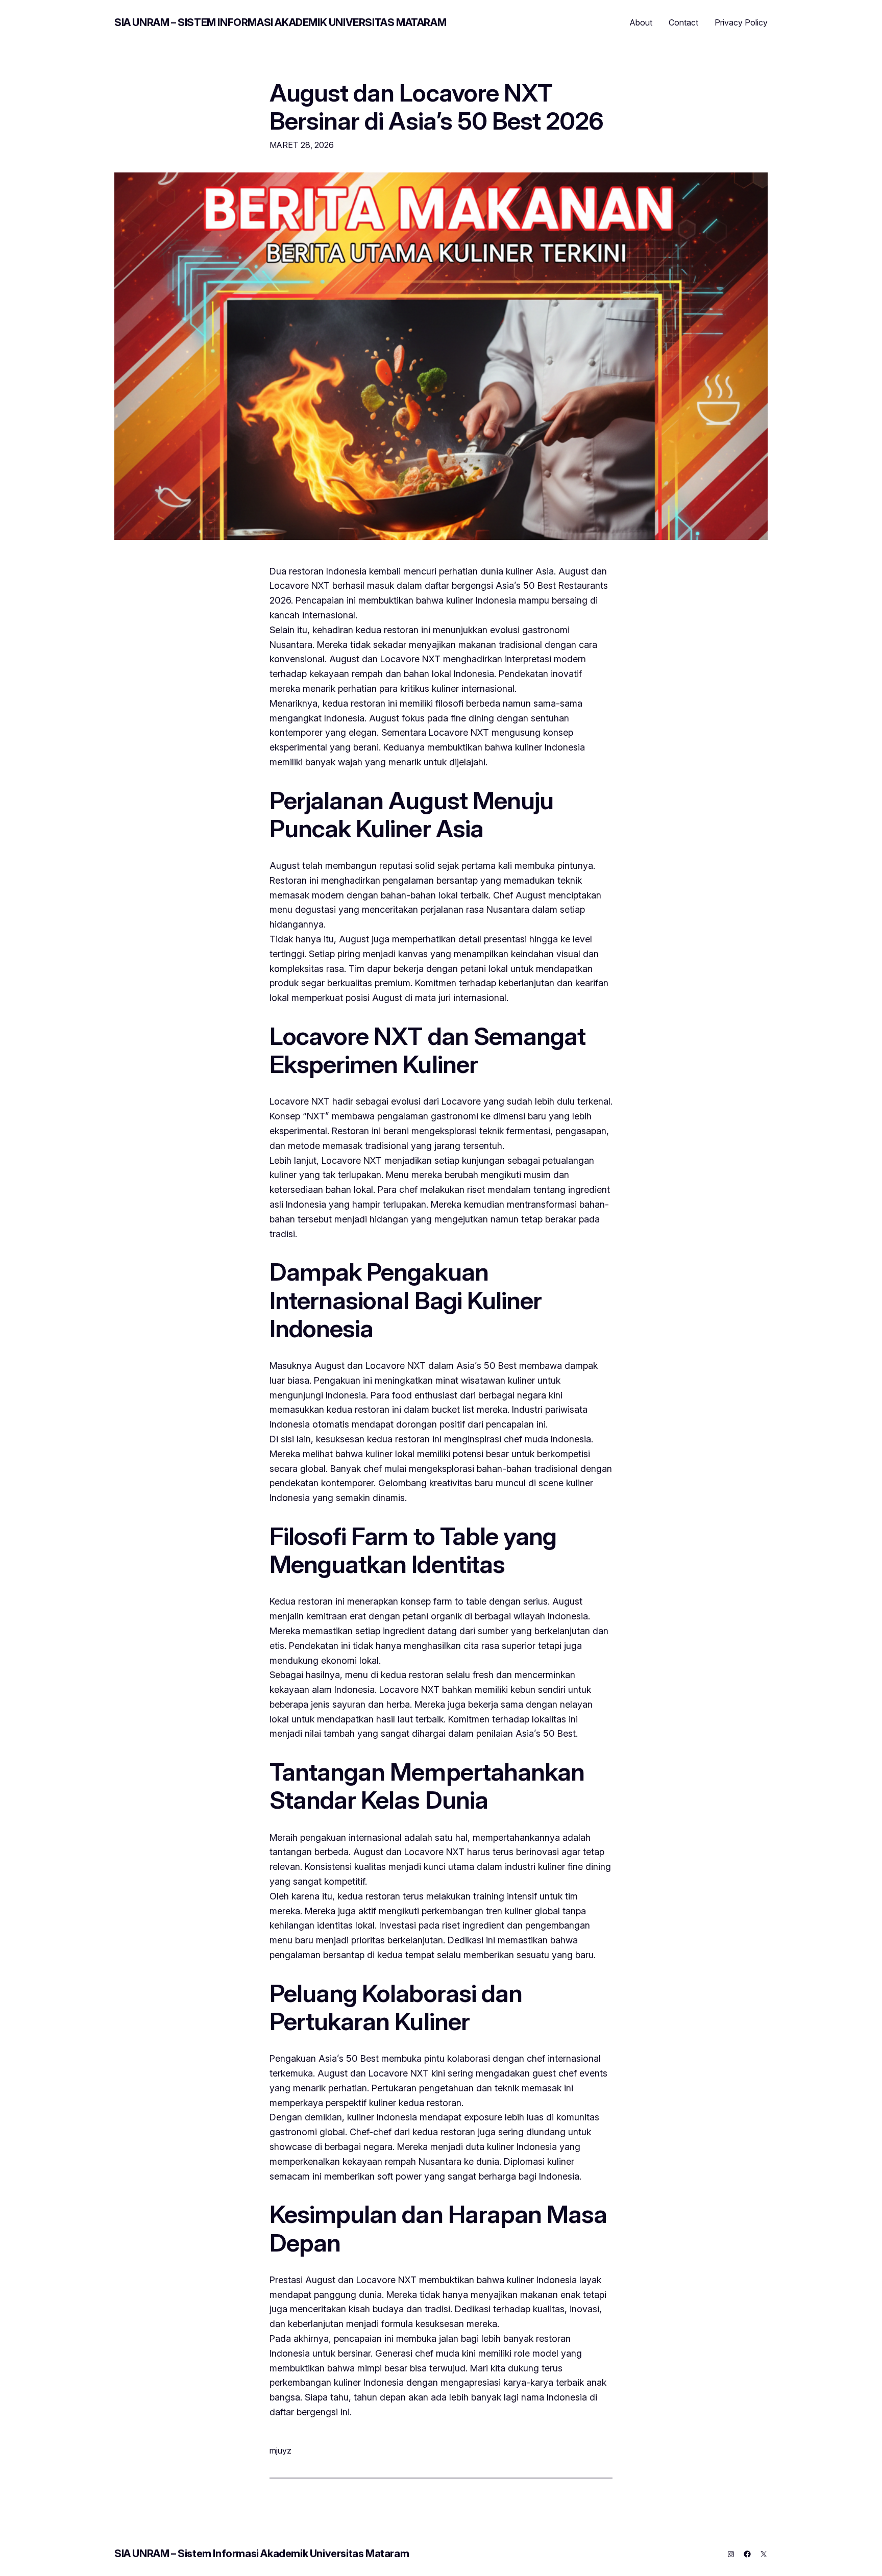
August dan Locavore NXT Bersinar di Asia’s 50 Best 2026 (436, 107)
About (641, 22)
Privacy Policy (741, 22)
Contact (683, 22)
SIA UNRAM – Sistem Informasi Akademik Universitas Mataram (280, 22)
